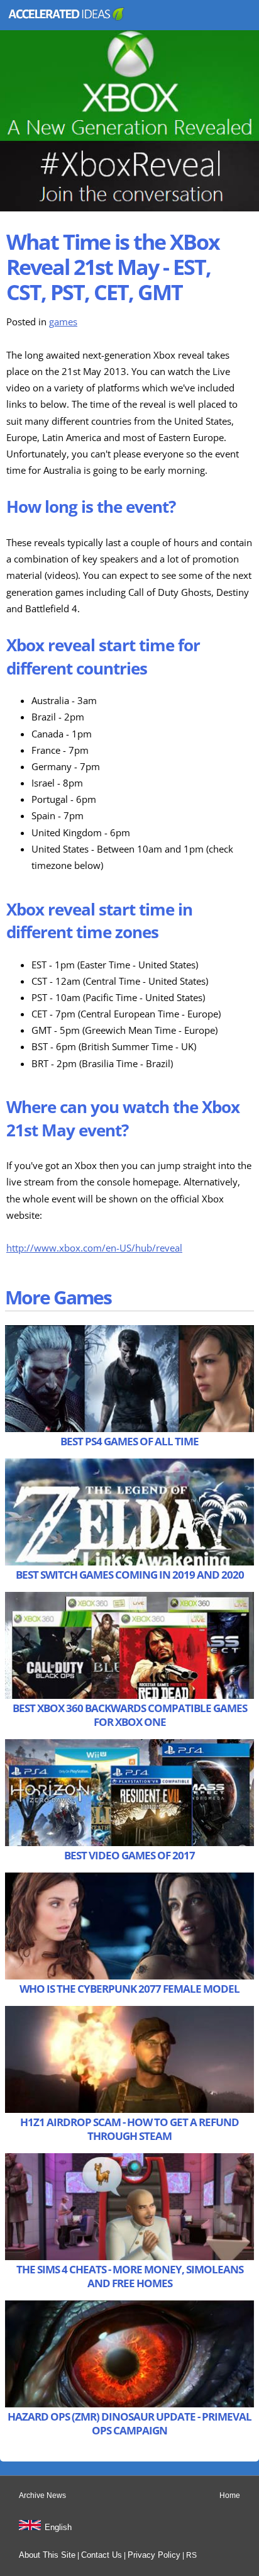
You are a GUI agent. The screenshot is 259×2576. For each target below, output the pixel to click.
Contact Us (102, 2555)
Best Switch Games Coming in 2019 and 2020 (130, 1575)
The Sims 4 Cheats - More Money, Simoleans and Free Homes (130, 2276)
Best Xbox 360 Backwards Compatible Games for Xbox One (130, 1715)
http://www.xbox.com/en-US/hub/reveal (94, 1248)
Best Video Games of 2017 (129, 1855)
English (58, 2527)
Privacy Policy (154, 2555)
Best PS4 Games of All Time (129, 1441)
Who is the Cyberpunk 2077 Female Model (129, 1989)
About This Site (47, 2555)
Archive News (42, 2495)
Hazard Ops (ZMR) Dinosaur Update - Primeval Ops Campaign (129, 2423)
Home (230, 2495)
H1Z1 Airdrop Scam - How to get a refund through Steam (129, 2129)
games (63, 322)
